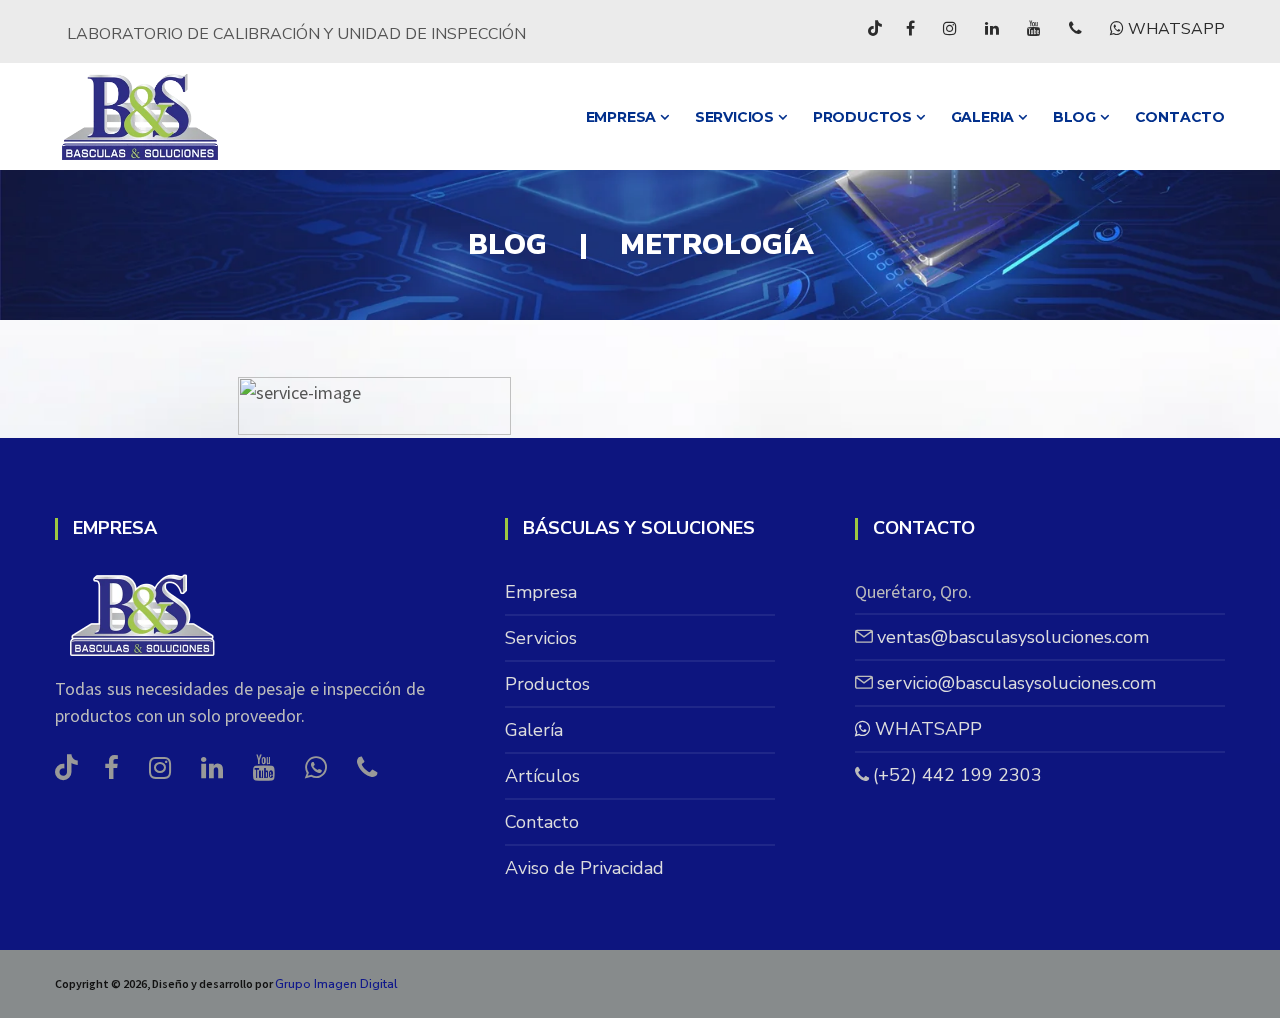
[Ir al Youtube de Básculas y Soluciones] (1034, 28)
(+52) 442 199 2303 (957, 775)
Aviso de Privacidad (584, 868)
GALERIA (984, 117)
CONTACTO (1180, 117)
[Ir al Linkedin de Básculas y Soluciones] (992, 28)
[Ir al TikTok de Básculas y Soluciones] (875, 28)
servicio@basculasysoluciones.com (1016, 683)
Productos (547, 684)
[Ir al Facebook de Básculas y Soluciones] (910, 28)
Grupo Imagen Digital (336, 984)
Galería (534, 730)
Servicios (736, 117)
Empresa (623, 117)
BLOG (1076, 117)
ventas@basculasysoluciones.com (1013, 637)
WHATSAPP (1174, 29)
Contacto (542, 822)
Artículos (542, 776)
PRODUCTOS (864, 117)
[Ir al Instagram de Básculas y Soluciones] (950, 28)
